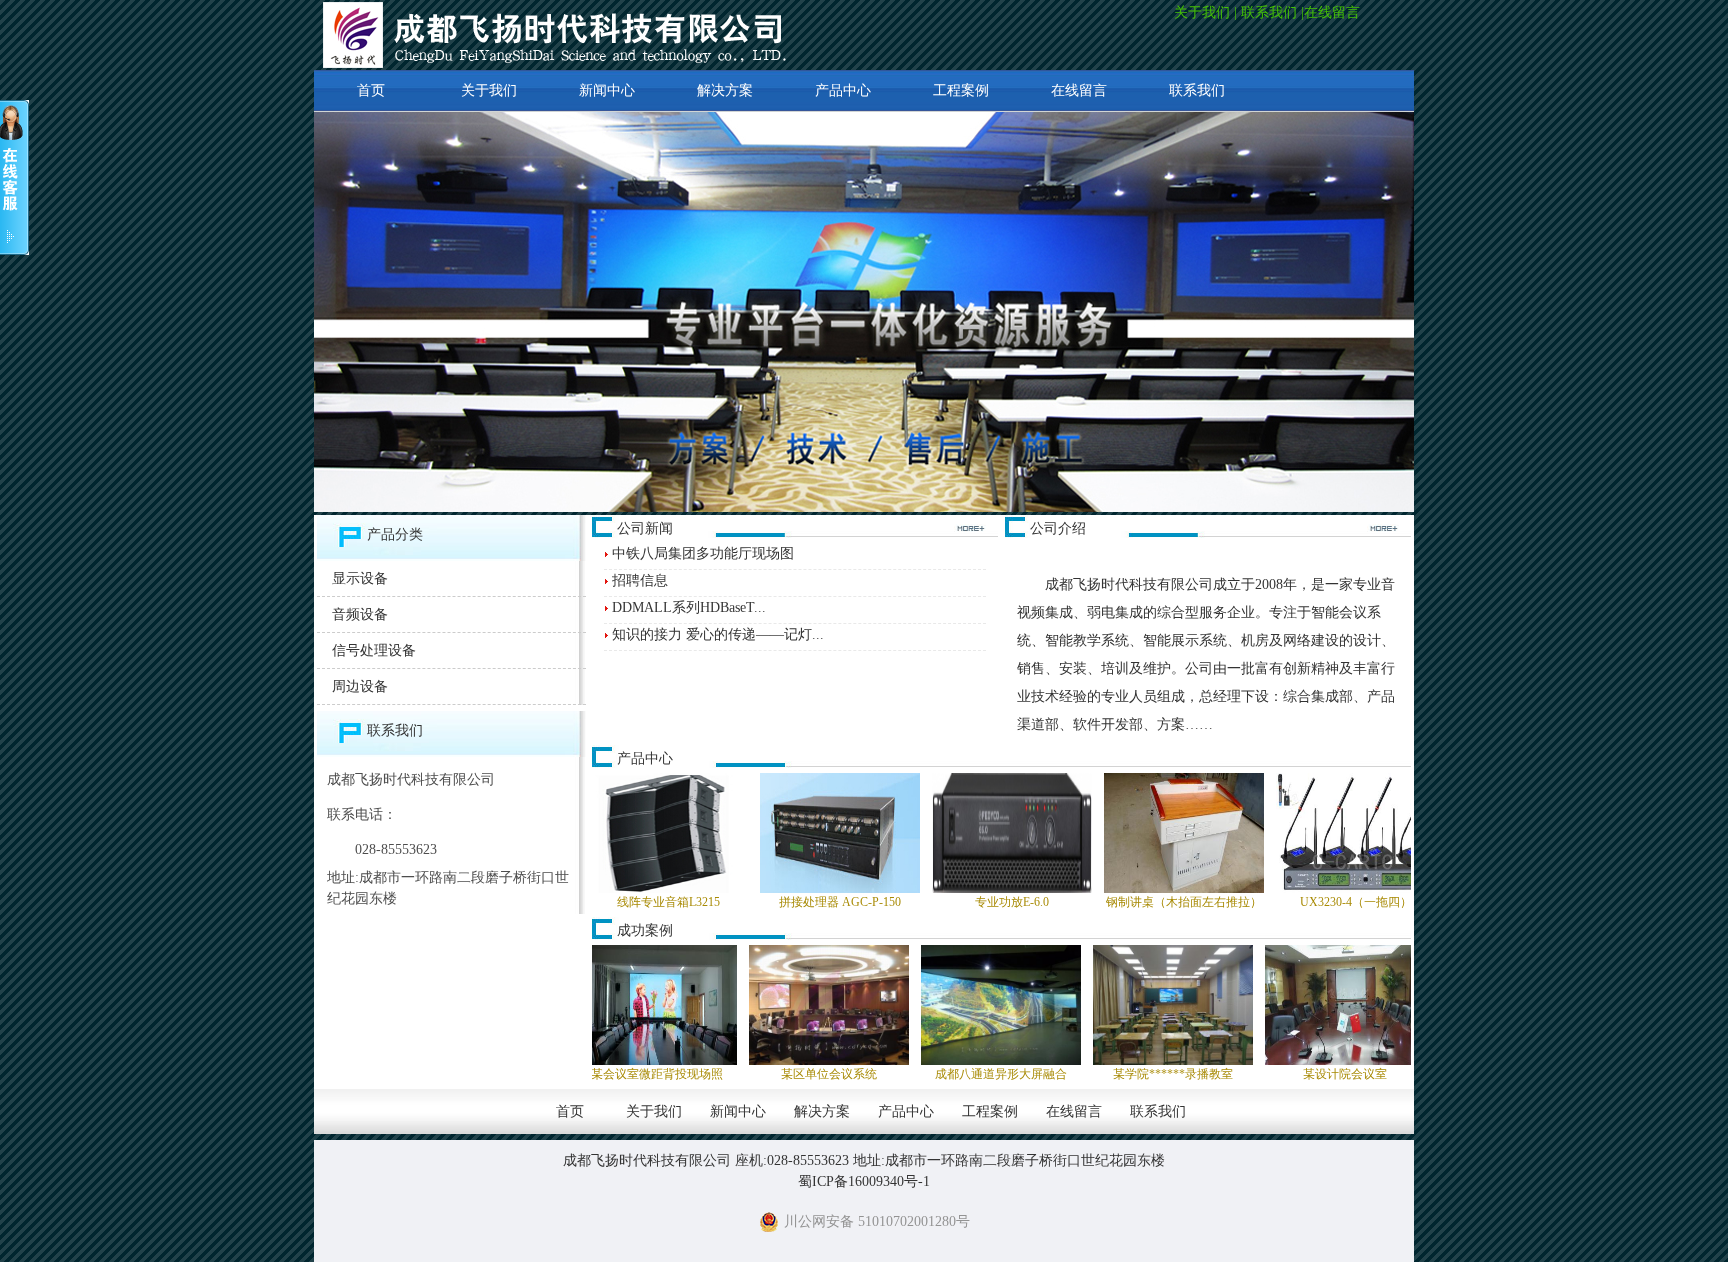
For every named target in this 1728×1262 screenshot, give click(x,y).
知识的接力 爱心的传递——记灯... (718, 634)
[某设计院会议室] (1222, 1005)
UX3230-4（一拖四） (1244, 902)
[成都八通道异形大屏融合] (878, 1005)
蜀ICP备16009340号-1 (864, 1181)
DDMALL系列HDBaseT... (689, 607)
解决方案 (725, 90)
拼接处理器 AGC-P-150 (728, 902)
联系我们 (1269, 12)
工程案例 (961, 90)
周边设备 (360, 686)
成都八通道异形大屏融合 (878, 1074)
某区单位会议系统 (706, 1074)
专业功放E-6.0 (900, 902)
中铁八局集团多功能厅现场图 (703, 553)
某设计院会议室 (1222, 1074)
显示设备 (360, 578)
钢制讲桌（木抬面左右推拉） (1072, 902)
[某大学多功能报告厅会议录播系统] (1394, 1005)
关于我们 (1202, 12)
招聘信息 (640, 580)
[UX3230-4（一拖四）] (1244, 833)
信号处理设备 (374, 650)
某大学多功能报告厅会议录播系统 (1394, 1074)
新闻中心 (607, 90)
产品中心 (843, 90)
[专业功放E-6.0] (900, 833)
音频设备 (360, 614)
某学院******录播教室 (1050, 1074)
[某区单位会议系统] (706, 1005)
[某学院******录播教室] (1050, 1005)
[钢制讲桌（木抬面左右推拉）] (1072, 833)
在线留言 (1334, 12)
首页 (371, 90)
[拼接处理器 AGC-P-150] (728, 833)
